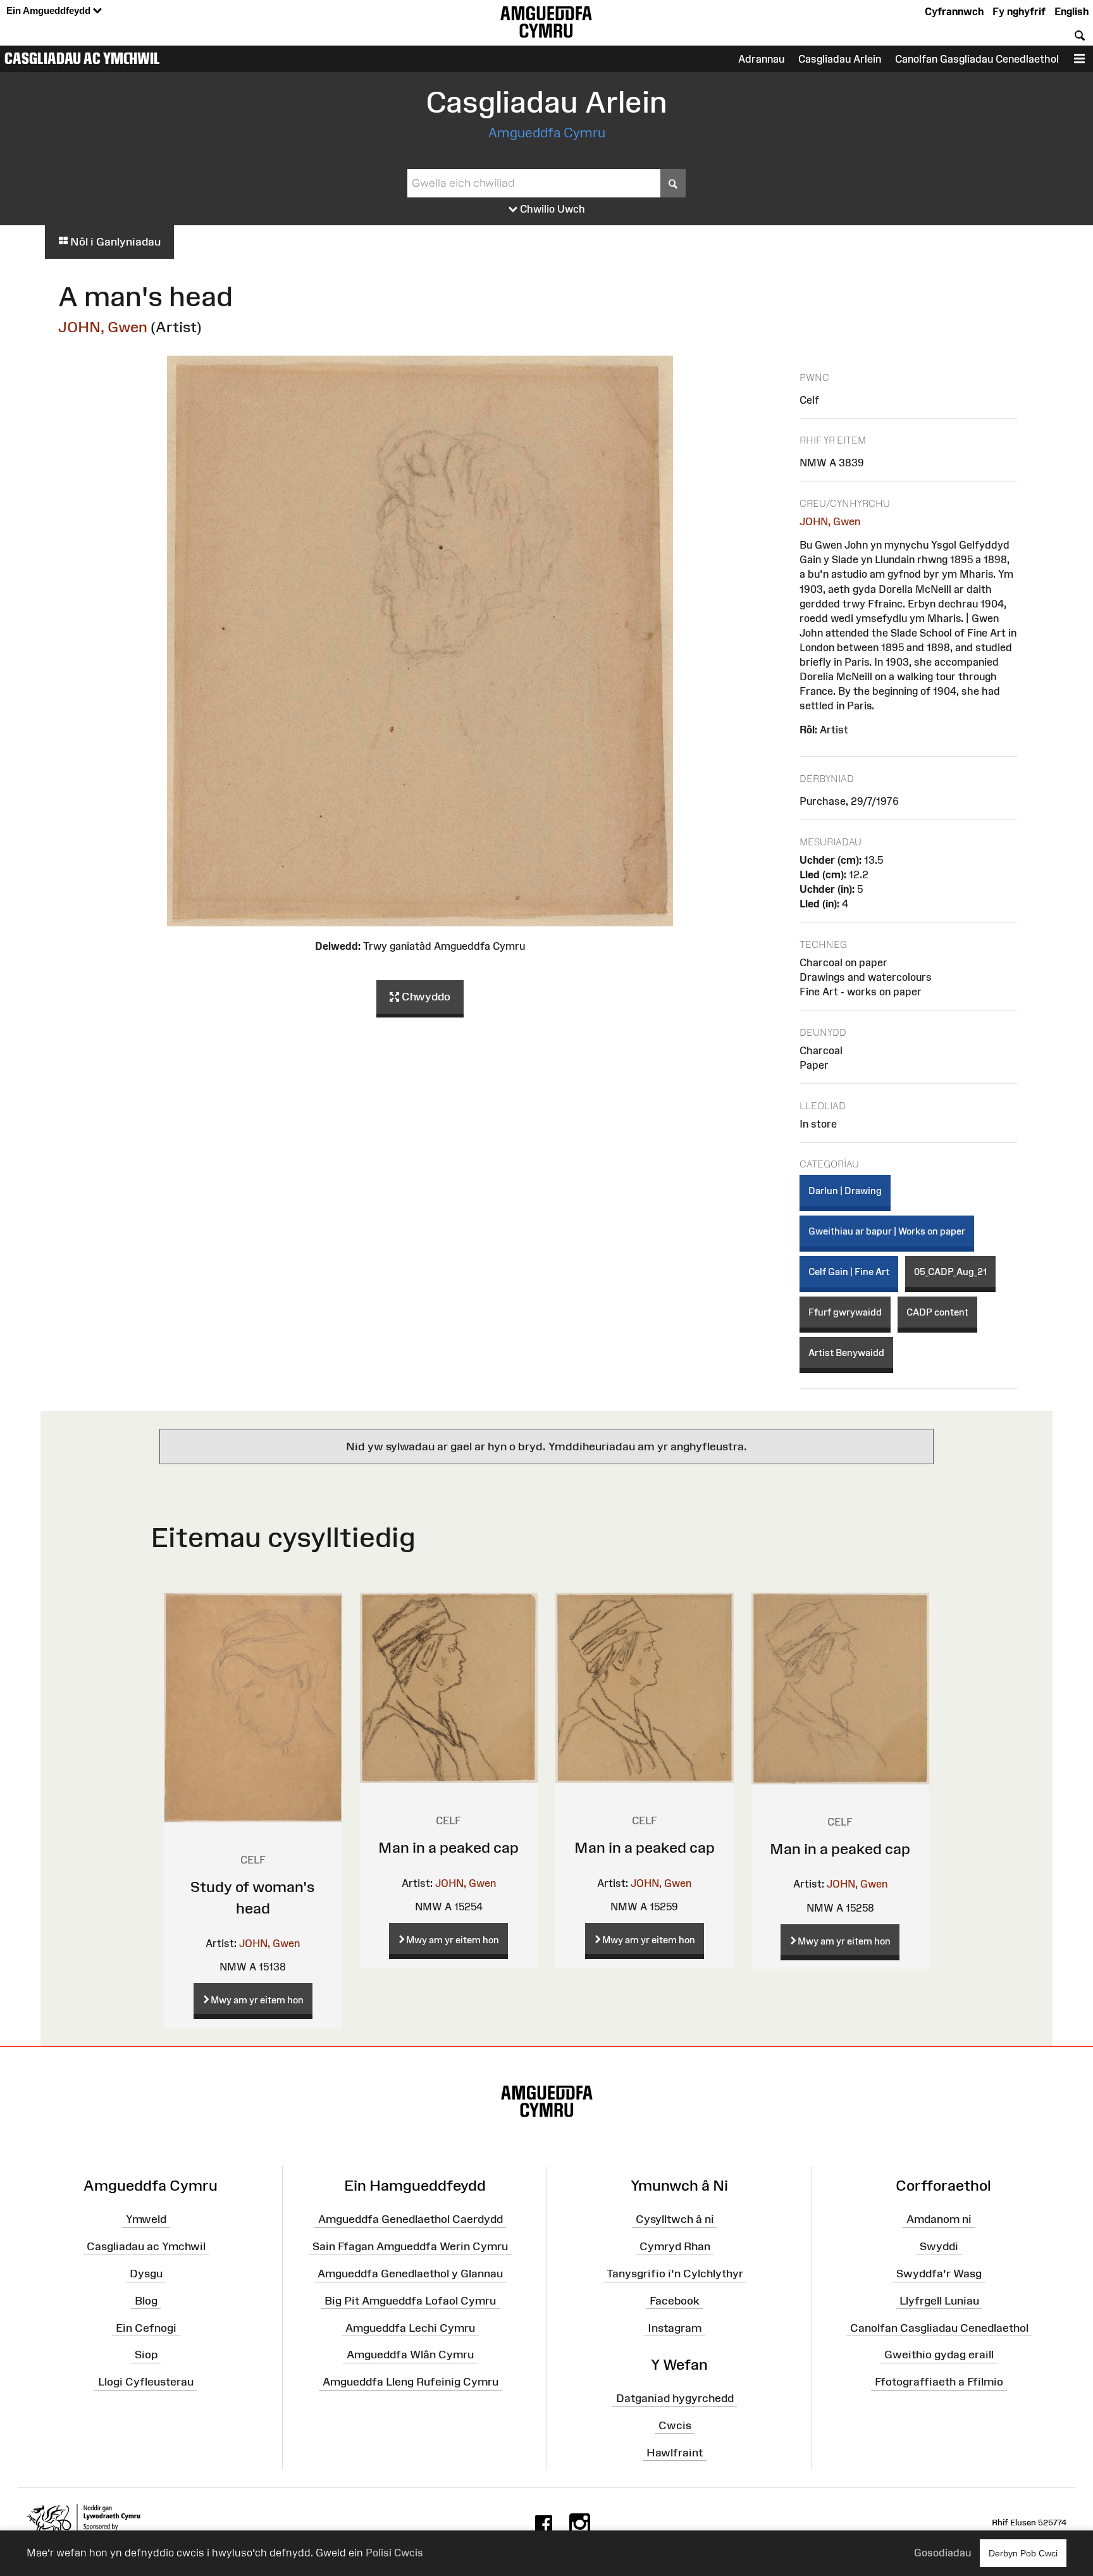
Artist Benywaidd (846, 1353)
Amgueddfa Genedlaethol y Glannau (410, 2274)
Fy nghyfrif (1019, 11)
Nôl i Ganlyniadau (114, 242)
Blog (146, 2301)
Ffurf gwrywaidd (845, 1312)
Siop (146, 2355)
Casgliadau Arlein (840, 59)
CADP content (937, 1312)
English (1071, 11)
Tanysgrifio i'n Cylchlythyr (675, 2274)
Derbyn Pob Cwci (1023, 2553)
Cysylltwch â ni (675, 2219)
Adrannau (761, 59)
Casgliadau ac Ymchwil (82, 58)
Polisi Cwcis (394, 2553)
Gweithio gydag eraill (939, 2355)
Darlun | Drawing (845, 1191)
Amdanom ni (939, 2219)
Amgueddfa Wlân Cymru (410, 2355)
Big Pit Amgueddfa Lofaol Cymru (410, 2301)
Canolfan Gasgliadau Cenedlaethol (977, 59)
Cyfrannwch (954, 11)
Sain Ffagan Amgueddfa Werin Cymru (410, 2246)
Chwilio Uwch (551, 209)
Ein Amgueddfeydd (50, 10)
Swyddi (939, 2246)
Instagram (675, 2327)
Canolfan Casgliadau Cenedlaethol (939, 2327)
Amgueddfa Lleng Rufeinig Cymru (411, 2382)
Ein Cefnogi (146, 2327)
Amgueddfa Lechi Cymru (410, 2327)
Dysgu (146, 2274)
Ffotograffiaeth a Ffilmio (939, 2382)
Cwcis (675, 2425)
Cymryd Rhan (675, 2246)
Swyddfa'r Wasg (939, 2274)
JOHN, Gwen (103, 327)
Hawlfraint (675, 2452)
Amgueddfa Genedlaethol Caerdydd (411, 2219)
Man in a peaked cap (448, 1847)
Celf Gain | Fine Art (849, 1272)
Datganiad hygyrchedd (675, 2398)
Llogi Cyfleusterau (146, 2382)
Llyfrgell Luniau (939, 2301)
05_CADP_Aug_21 (950, 1272)
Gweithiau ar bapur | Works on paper (887, 1231)
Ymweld (146, 2219)
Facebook (675, 2301)
